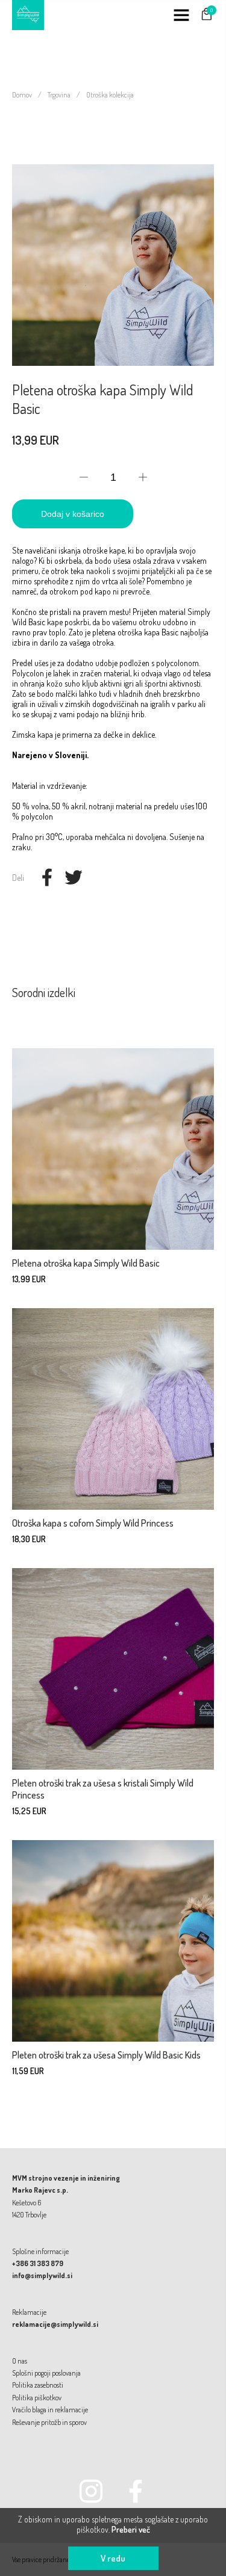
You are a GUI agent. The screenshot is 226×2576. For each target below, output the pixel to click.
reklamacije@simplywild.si (55, 2324)
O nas (20, 2361)
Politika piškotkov (37, 2398)
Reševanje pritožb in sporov (49, 2422)
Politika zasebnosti (38, 2385)
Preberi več (131, 2529)
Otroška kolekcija (110, 95)
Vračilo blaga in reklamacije (50, 2410)
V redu (113, 2558)
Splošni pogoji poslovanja (46, 2373)
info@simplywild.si (42, 2275)
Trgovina (59, 95)
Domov (22, 95)
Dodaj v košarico (73, 514)
